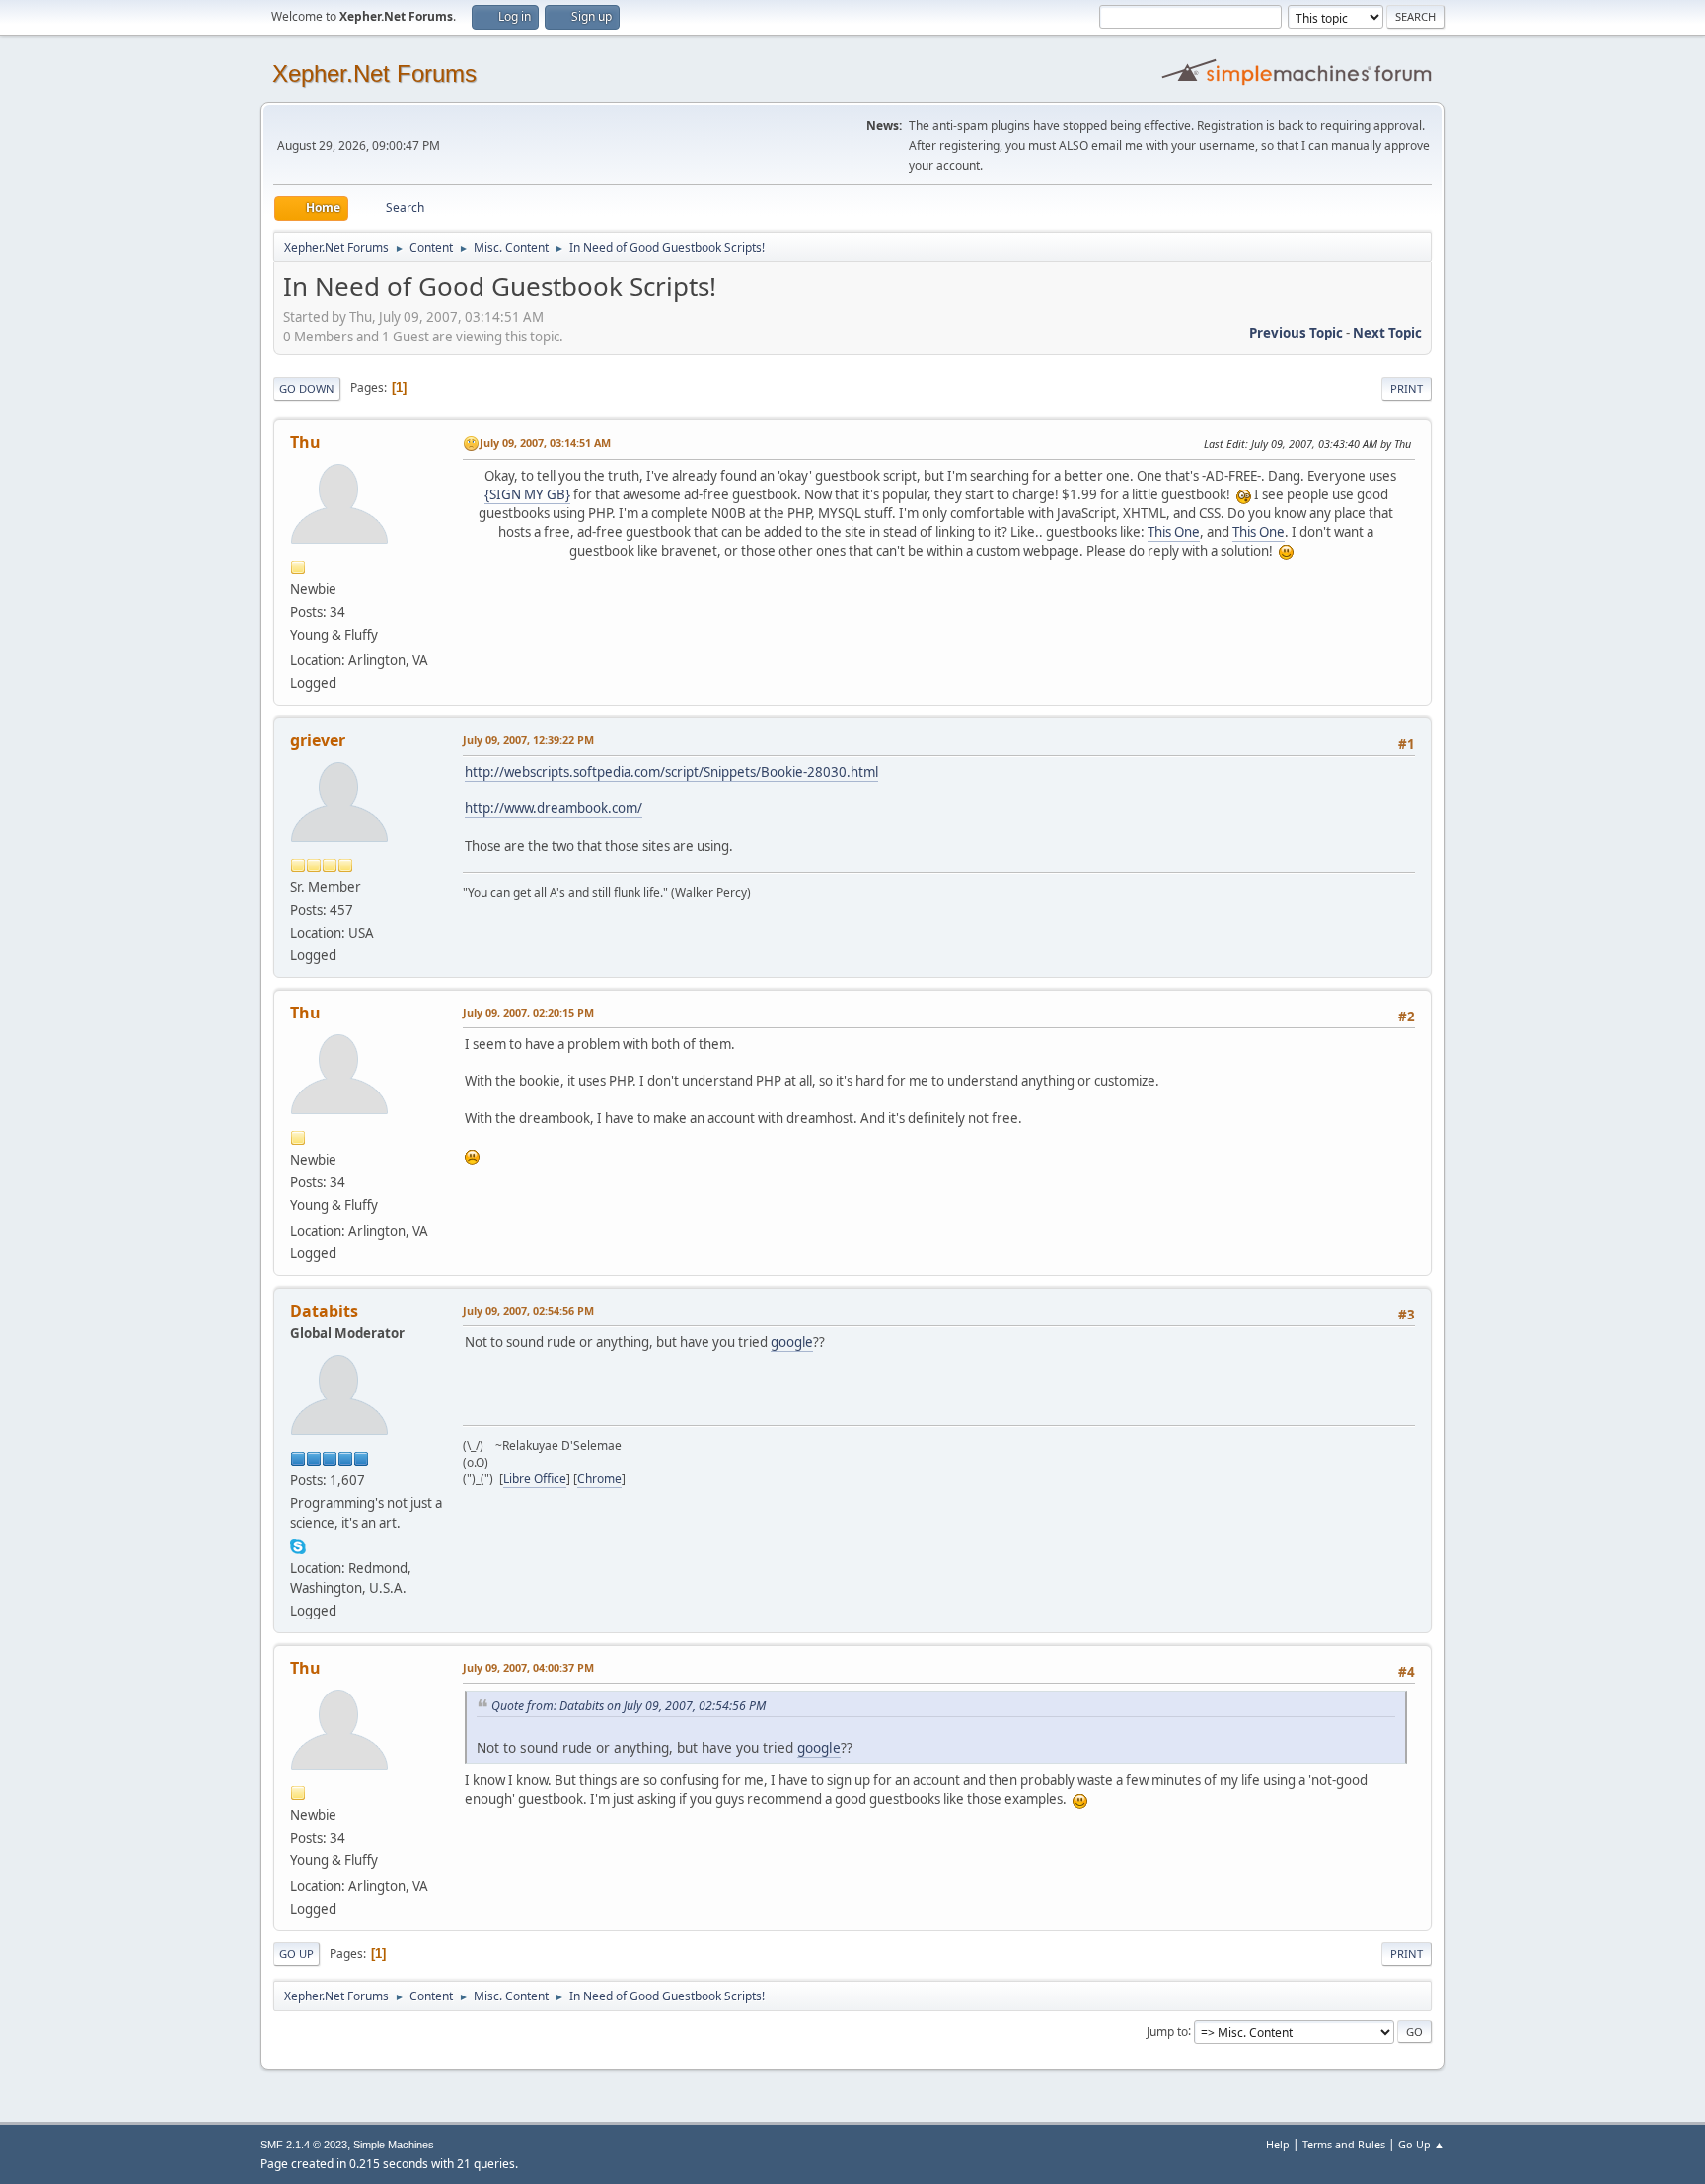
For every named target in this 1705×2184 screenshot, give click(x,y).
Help (1278, 2144)
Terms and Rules (1344, 2144)
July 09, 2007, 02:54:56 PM (528, 1310)
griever (318, 740)
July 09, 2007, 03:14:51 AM (545, 443)
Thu (305, 442)
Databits (324, 1311)
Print (1407, 388)
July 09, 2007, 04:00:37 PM (528, 1667)
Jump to (1167, 2031)
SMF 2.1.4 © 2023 (304, 2145)
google (792, 1342)
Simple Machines (394, 2145)
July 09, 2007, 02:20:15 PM (528, 1012)
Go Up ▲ (1421, 2144)
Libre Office (535, 1479)
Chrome (599, 1479)
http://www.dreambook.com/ (554, 808)
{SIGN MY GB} (527, 494)
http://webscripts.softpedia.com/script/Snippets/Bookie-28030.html (671, 772)
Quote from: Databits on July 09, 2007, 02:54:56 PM (629, 1706)
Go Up (297, 1954)
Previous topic (1296, 333)
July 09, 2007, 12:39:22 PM (528, 740)
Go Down (307, 388)
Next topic (1387, 333)
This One (1174, 532)
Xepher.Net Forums (374, 74)
